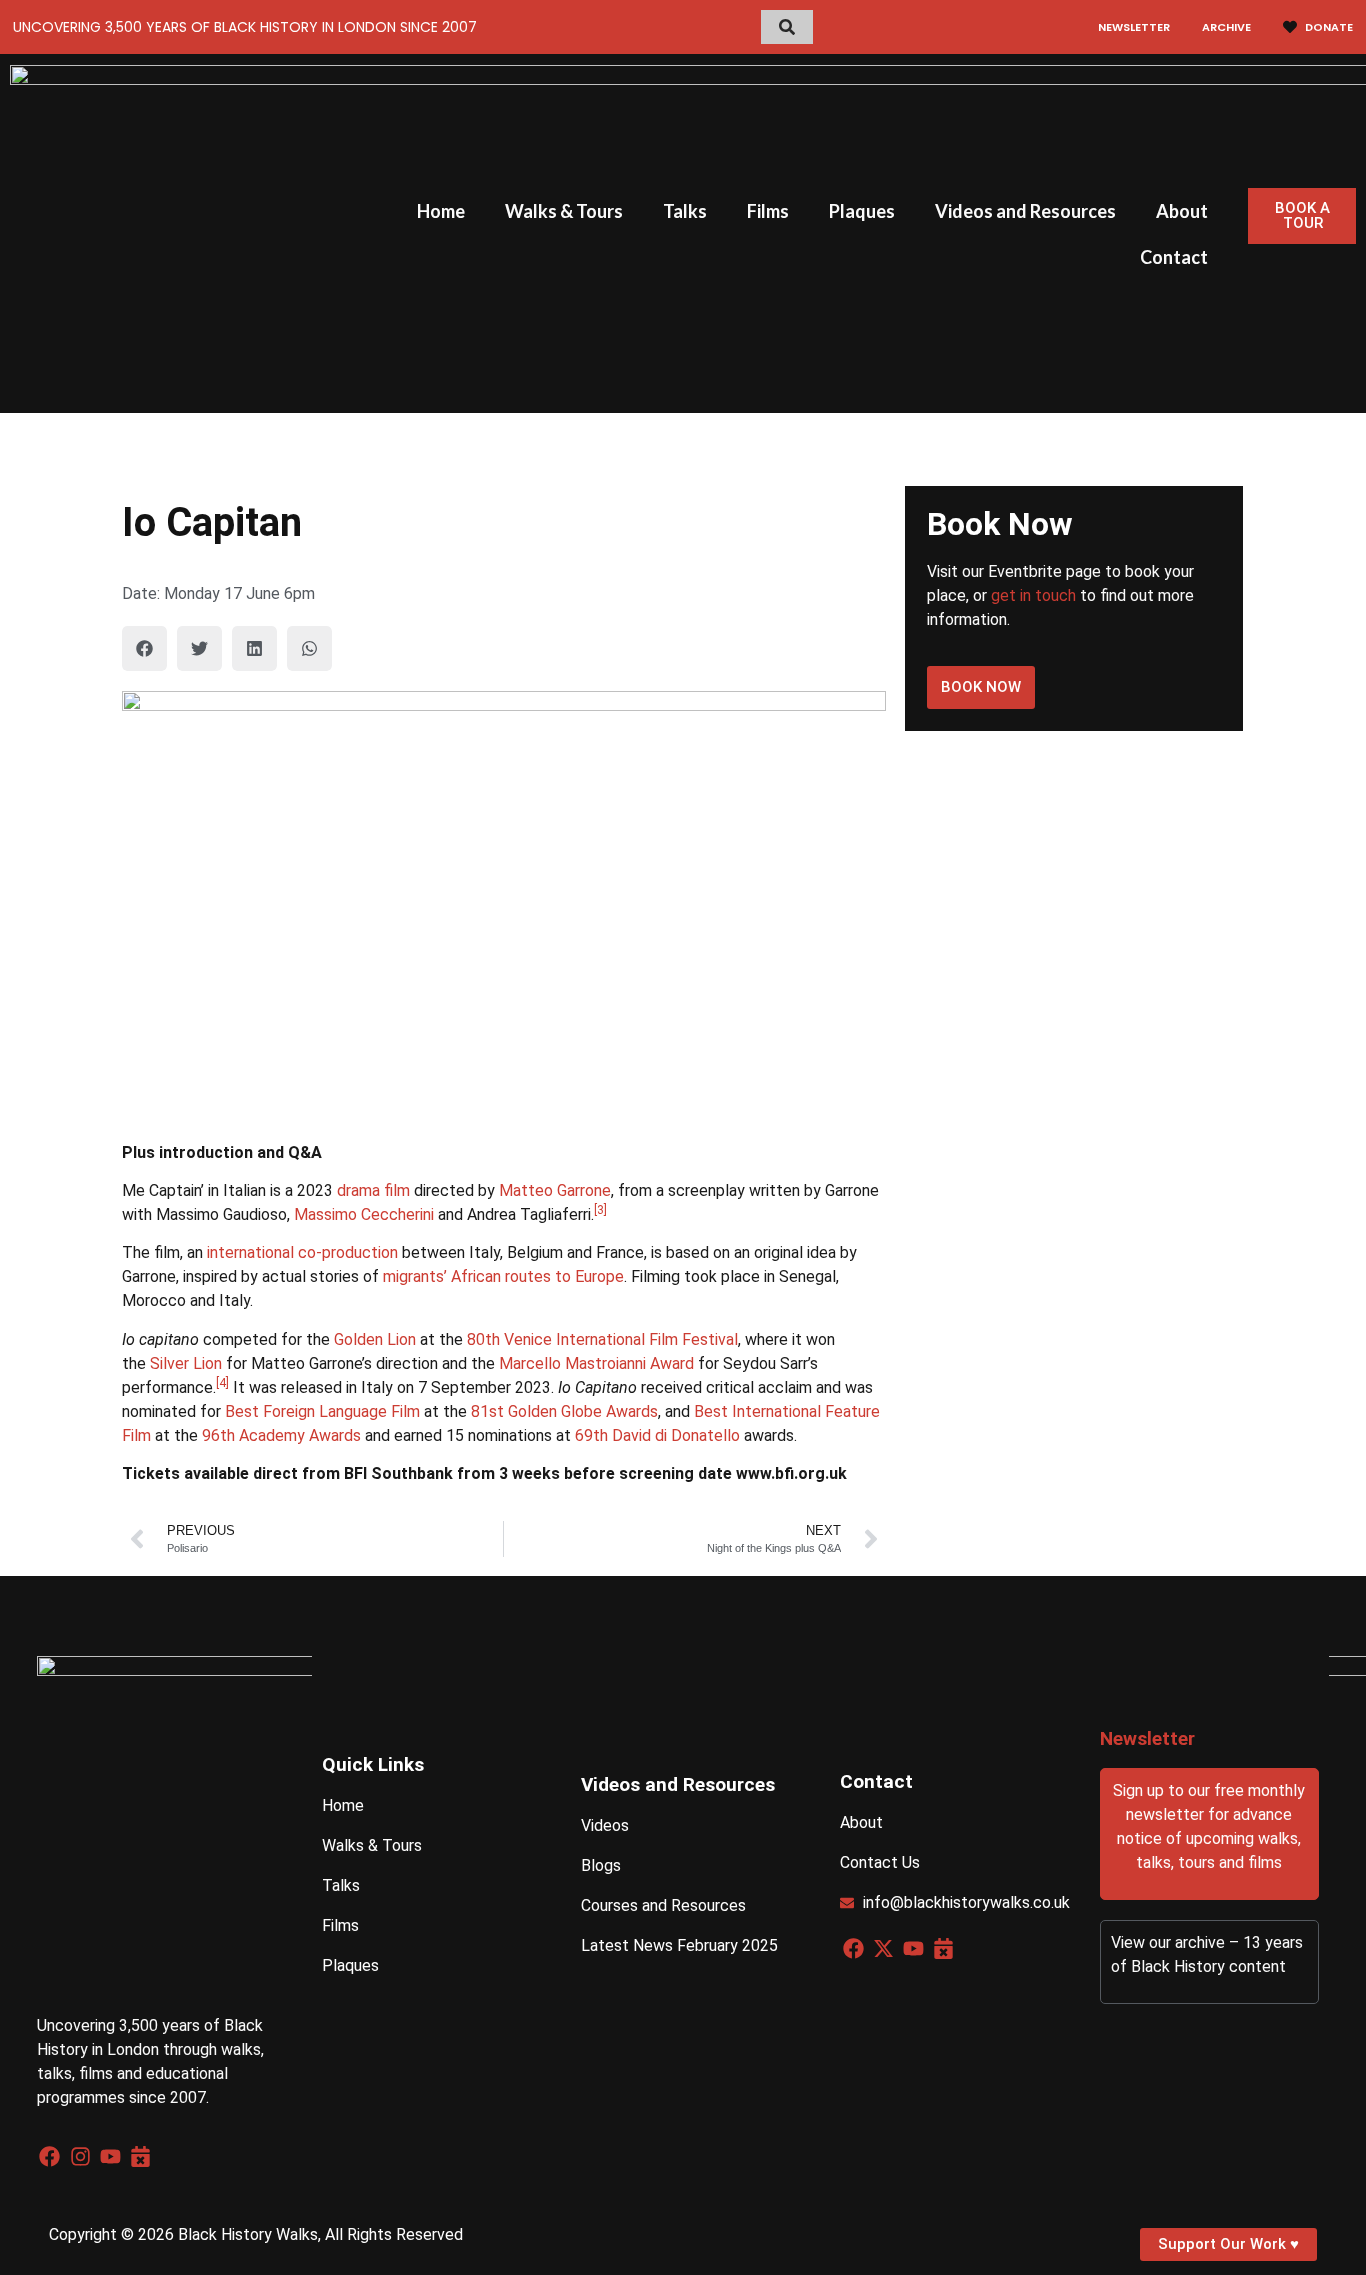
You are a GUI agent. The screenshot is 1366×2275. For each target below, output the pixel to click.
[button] (144, 648)
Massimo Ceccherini (364, 1214)
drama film (373, 1190)
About (1182, 211)
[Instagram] (80, 2156)
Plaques (862, 211)
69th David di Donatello (657, 1435)
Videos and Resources (1025, 211)
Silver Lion (186, 1363)
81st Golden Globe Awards (564, 1411)
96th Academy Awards (281, 1435)
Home (441, 211)
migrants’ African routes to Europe (503, 1276)
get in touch (1033, 595)
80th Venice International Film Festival (602, 1339)
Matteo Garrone (555, 1190)
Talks (685, 211)
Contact (1174, 257)
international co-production (302, 1252)
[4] (222, 1383)
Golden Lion (375, 1339)
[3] (600, 1210)
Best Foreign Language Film (322, 1411)
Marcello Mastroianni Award (596, 1363)
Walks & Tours (564, 211)
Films (768, 211)
